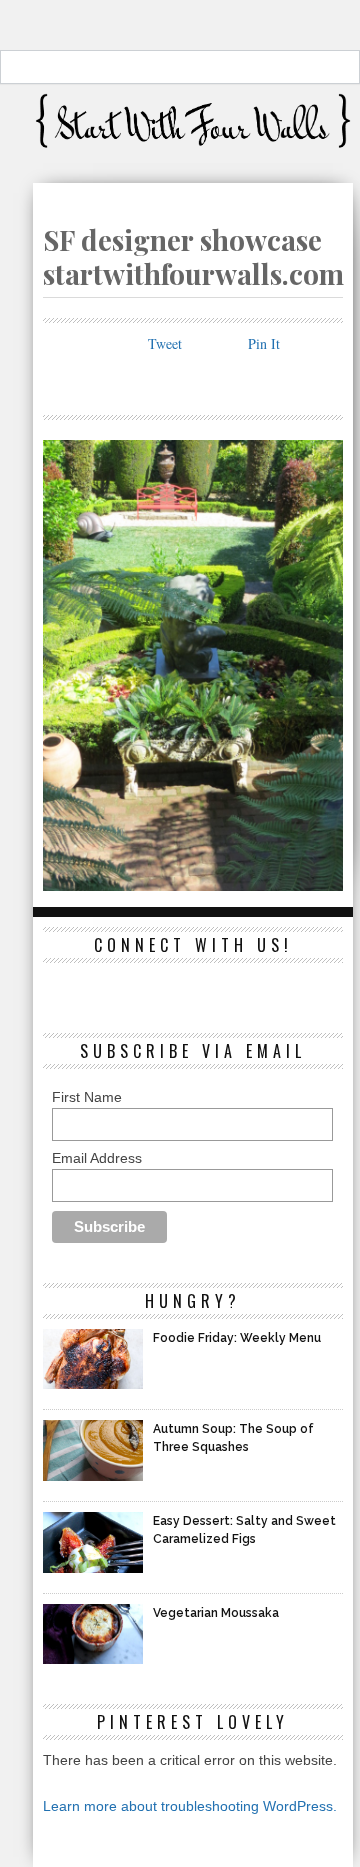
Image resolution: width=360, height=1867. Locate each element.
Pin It (264, 343)
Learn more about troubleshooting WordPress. (190, 1806)
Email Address (97, 1158)
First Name (87, 1097)
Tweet (165, 343)
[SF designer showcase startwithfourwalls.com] (193, 884)
